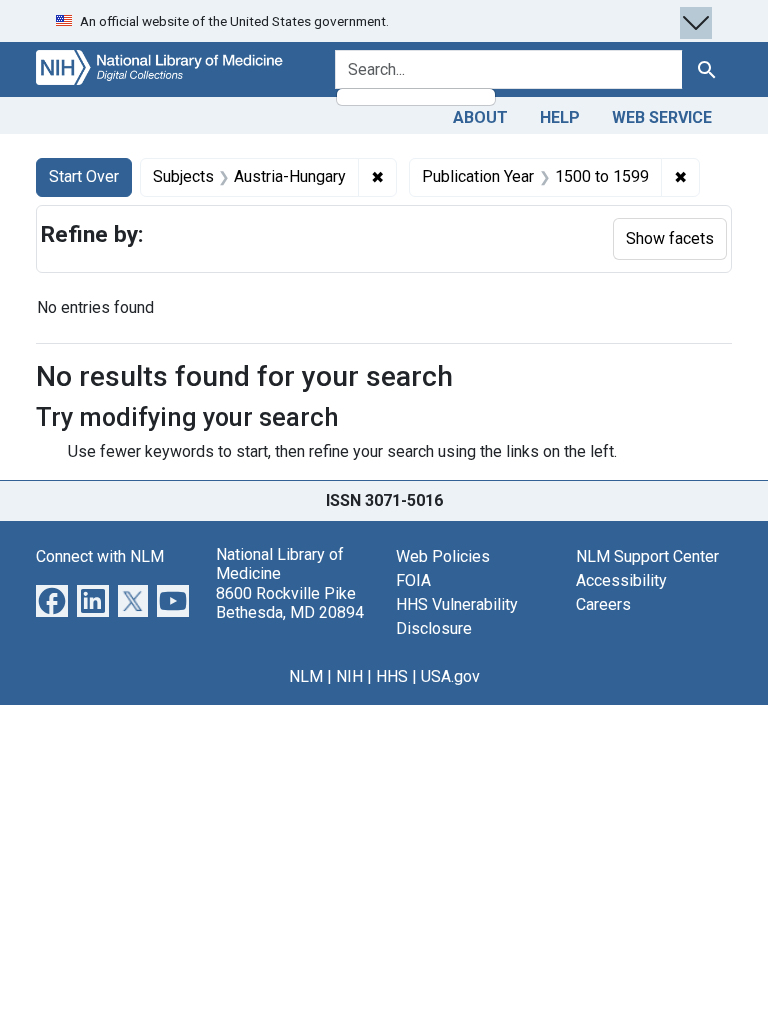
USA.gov (450, 676)
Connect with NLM (100, 556)
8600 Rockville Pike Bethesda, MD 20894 (290, 603)
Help (560, 117)
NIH (349, 676)
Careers (603, 604)
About (480, 117)
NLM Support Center (647, 556)
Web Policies (443, 556)
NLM (306, 676)
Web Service (662, 117)
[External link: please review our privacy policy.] (52, 599)
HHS (392, 676)
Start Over (84, 176)
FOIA (413, 580)
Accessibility (621, 580)
